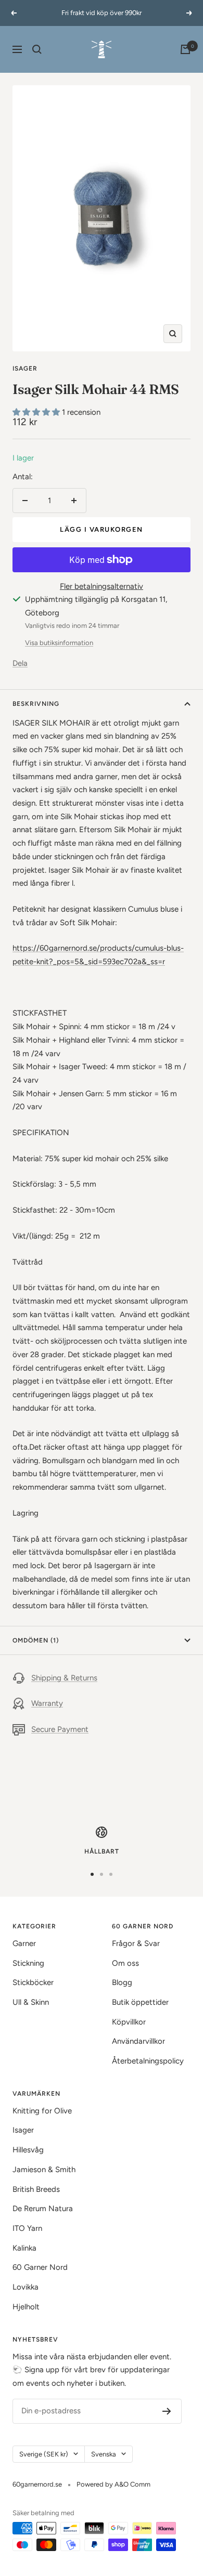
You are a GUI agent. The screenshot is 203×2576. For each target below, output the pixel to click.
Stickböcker (33, 1982)
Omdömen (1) (36, 1640)
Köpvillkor (129, 2022)
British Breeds (36, 2189)
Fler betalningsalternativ (102, 586)
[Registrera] (167, 2411)
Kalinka (24, 2248)
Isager (25, 369)
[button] (37, 412)
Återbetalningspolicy (148, 2061)
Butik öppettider (140, 2002)
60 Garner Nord (40, 2267)
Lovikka (26, 2287)
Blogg (122, 1982)
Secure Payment (60, 1729)
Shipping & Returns (64, 1678)
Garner (24, 1943)
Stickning (28, 1963)
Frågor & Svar (136, 1943)
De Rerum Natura (43, 2209)
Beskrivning (36, 704)
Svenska (104, 2454)
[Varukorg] (185, 49)
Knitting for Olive (42, 2111)
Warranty (47, 1703)
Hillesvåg (28, 2150)
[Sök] (37, 49)
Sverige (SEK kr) (44, 2454)
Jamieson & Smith (44, 2170)
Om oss (125, 1963)
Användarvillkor (138, 2041)
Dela (20, 663)
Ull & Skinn (31, 2002)
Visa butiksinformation (59, 643)
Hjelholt (26, 2307)
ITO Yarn (27, 2228)
